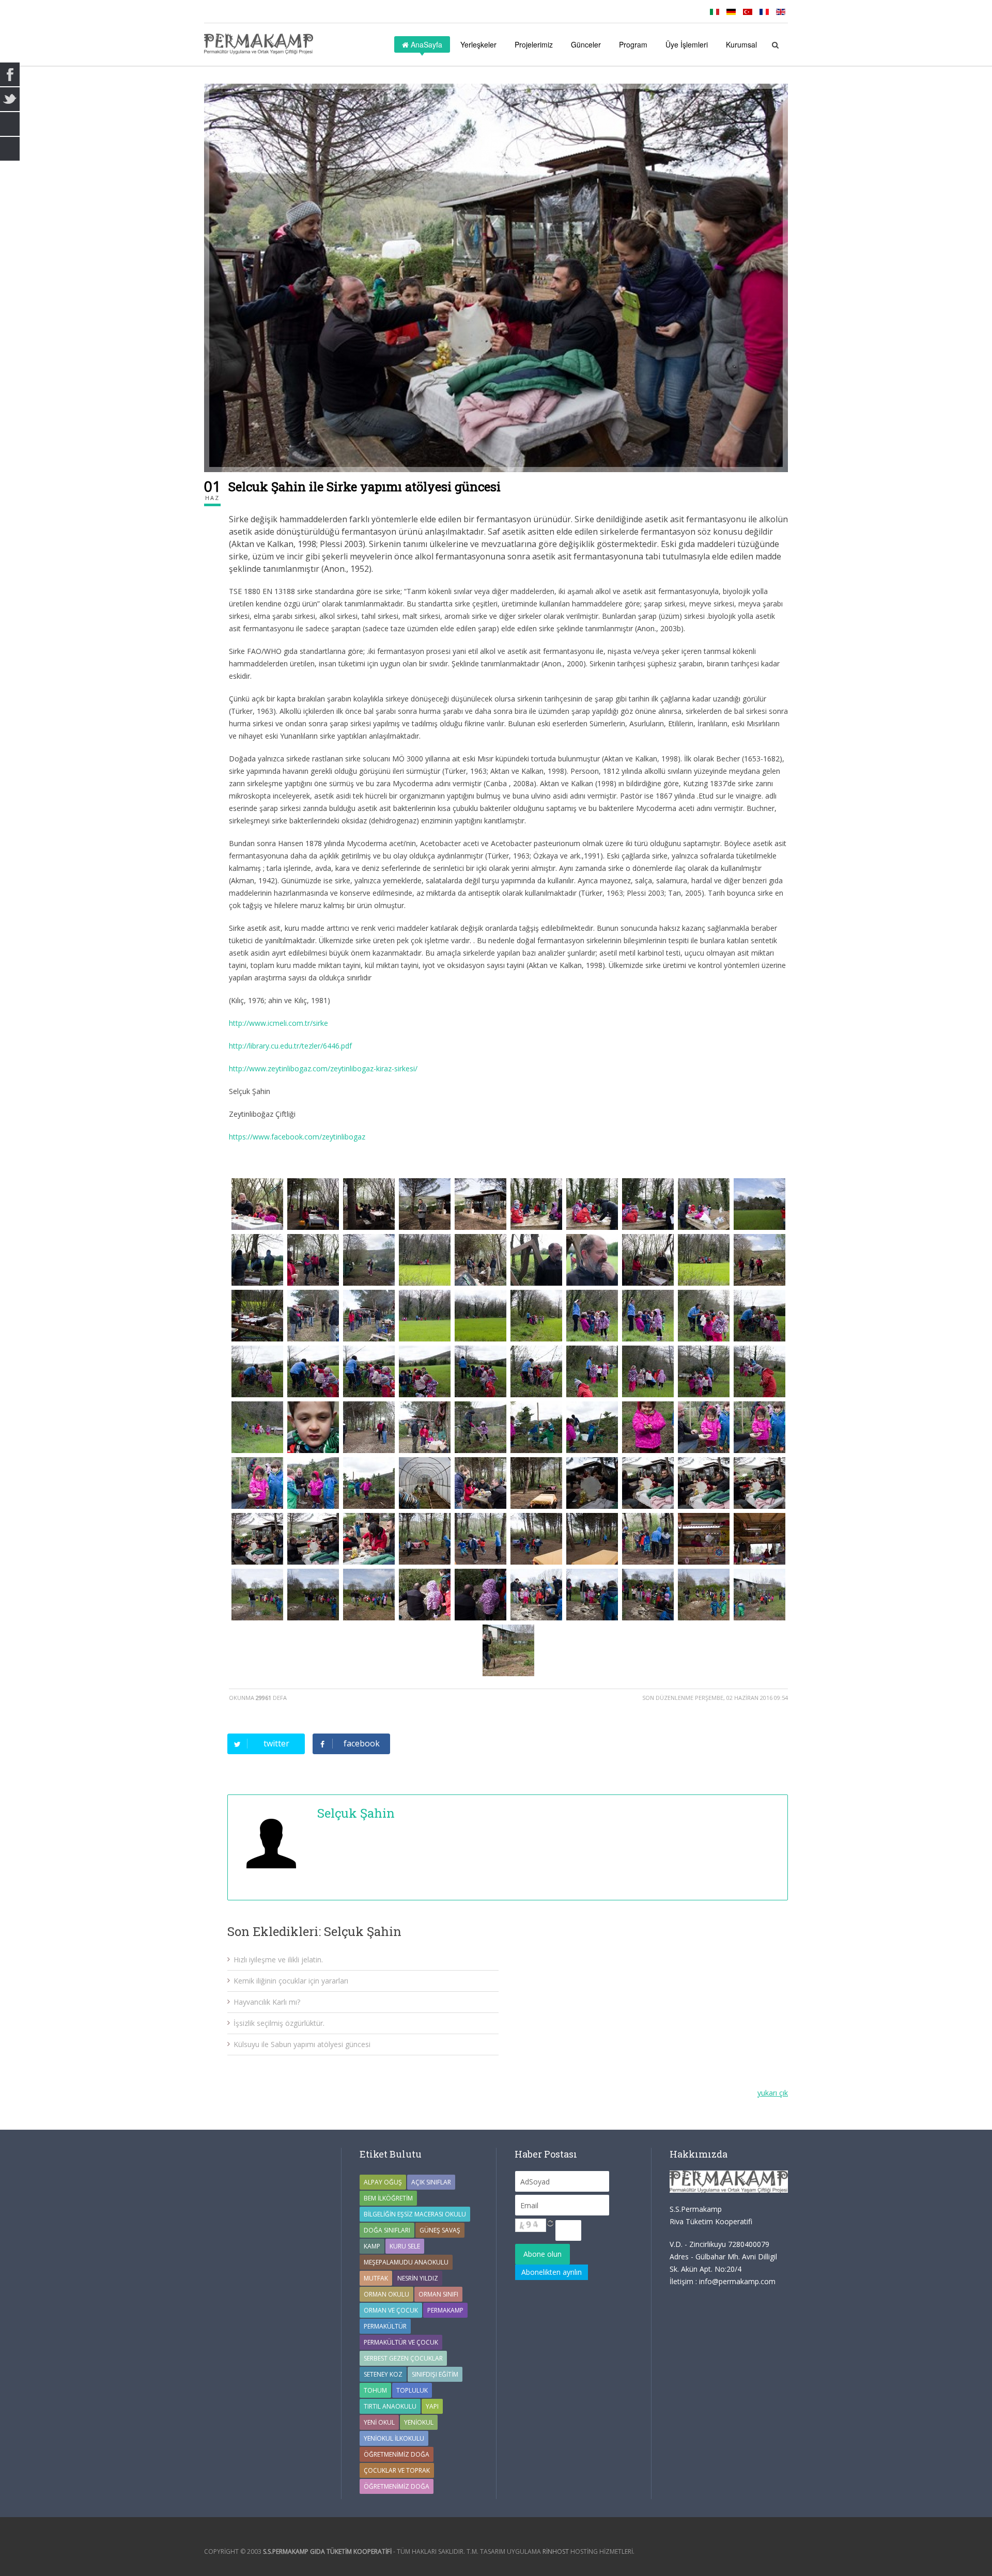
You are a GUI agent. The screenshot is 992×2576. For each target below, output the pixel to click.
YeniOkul (419, 2422)
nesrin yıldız (418, 2278)
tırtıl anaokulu (390, 2406)
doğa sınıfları (387, 2230)
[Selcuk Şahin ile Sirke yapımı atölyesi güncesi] (496, 278)
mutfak (376, 2278)
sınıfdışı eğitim (435, 2374)
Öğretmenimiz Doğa (397, 2454)
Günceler (586, 44)
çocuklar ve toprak (397, 2470)
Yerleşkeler (478, 44)
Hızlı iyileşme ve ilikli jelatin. (278, 1960)
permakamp (445, 2310)
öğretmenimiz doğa (397, 2486)
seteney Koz (383, 2374)
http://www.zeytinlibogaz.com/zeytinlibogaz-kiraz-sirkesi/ (323, 1068)
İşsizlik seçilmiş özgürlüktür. (279, 2023)
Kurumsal (741, 44)
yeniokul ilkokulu (394, 2438)
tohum (375, 2390)
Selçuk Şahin (356, 1813)
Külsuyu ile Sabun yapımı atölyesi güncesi (302, 2044)
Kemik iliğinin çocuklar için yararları (291, 1981)
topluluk (412, 2390)
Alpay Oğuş (383, 2182)
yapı (432, 2406)
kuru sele (405, 2246)
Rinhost (556, 2551)
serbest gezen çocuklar (403, 2358)
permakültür (385, 2326)
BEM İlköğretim (388, 2198)
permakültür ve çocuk (401, 2342)
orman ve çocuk (391, 2310)
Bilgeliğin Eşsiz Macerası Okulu (415, 2214)
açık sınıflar (431, 2182)
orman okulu (386, 2294)
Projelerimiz (534, 44)
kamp (372, 2246)
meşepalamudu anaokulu (406, 2262)
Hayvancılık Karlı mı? (267, 2002)
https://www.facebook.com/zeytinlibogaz (297, 1137)
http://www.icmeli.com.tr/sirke (278, 1023)
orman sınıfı (438, 2294)
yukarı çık (773, 2093)
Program (633, 44)
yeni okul (379, 2422)
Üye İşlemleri (687, 44)
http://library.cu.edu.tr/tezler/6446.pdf (290, 1046)
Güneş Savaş (440, 2230)
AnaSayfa (425, 44)
